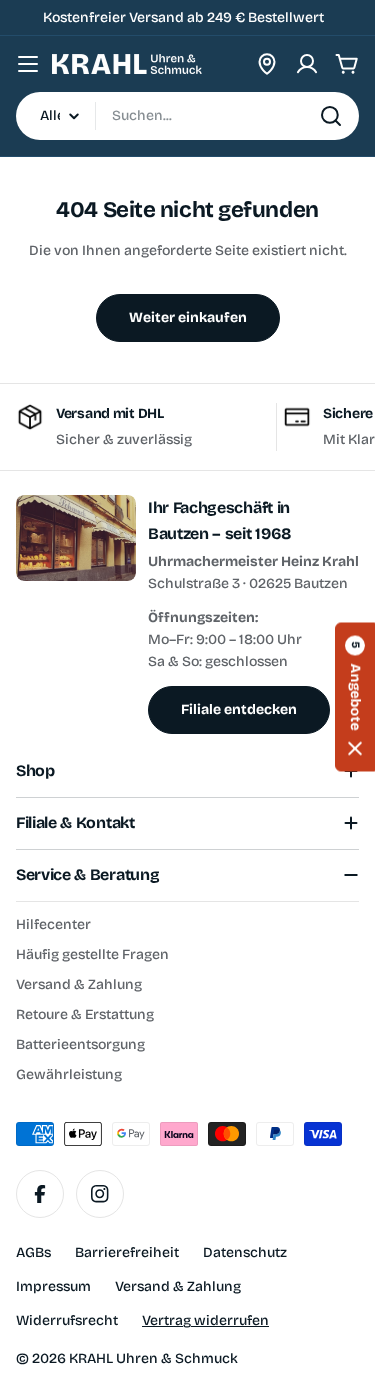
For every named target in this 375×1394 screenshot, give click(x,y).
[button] (355, 697)
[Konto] (307, 64)
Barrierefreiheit (127, 1252)
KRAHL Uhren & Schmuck (153, 1358)
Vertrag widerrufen (205, 1320)
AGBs (33, 1252)
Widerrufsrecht (67, 1320)
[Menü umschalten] (28, 64)
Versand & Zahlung (178, 1286)
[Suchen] (331, 116)
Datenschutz (245, 1252)
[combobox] (187, 116)
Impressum (53, 1286)
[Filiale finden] (267, 64)
